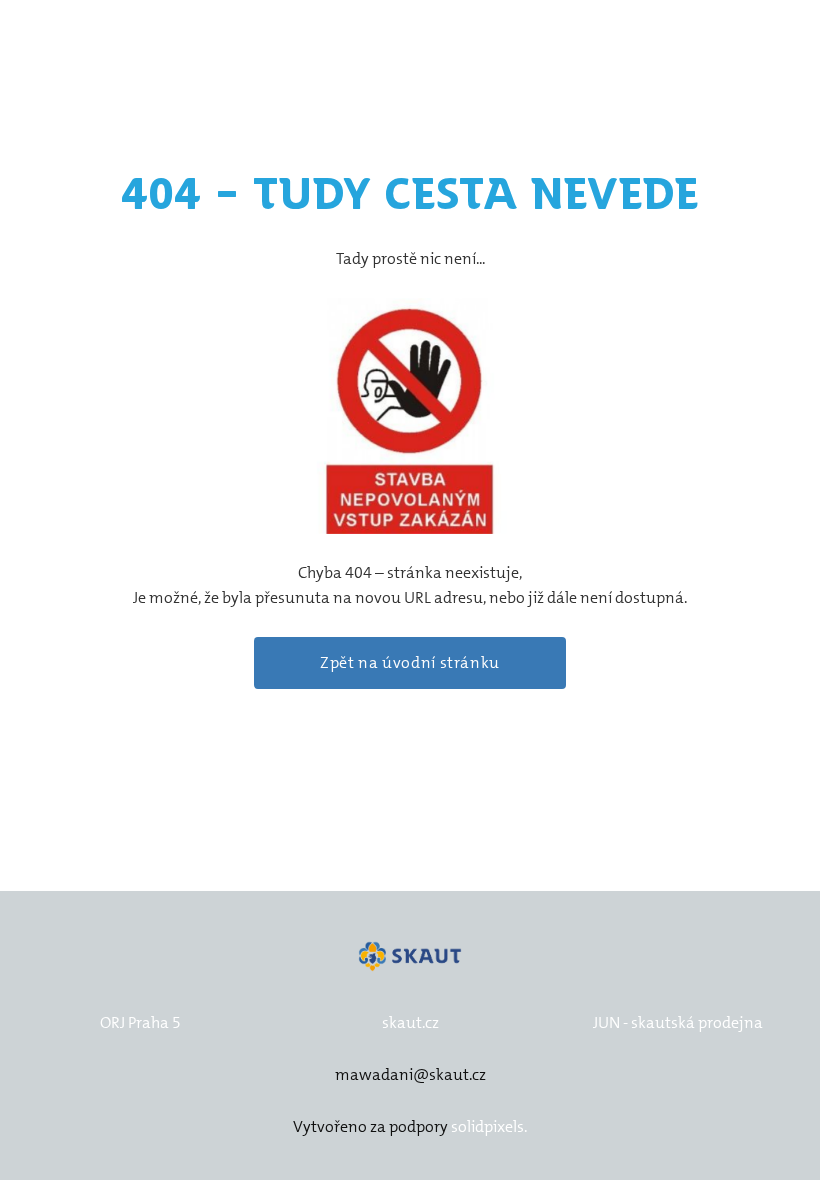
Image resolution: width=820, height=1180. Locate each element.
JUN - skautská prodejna (678, 1022)
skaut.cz (410, 1022)
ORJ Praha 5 (140, 1022)
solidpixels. (489, 1126)
